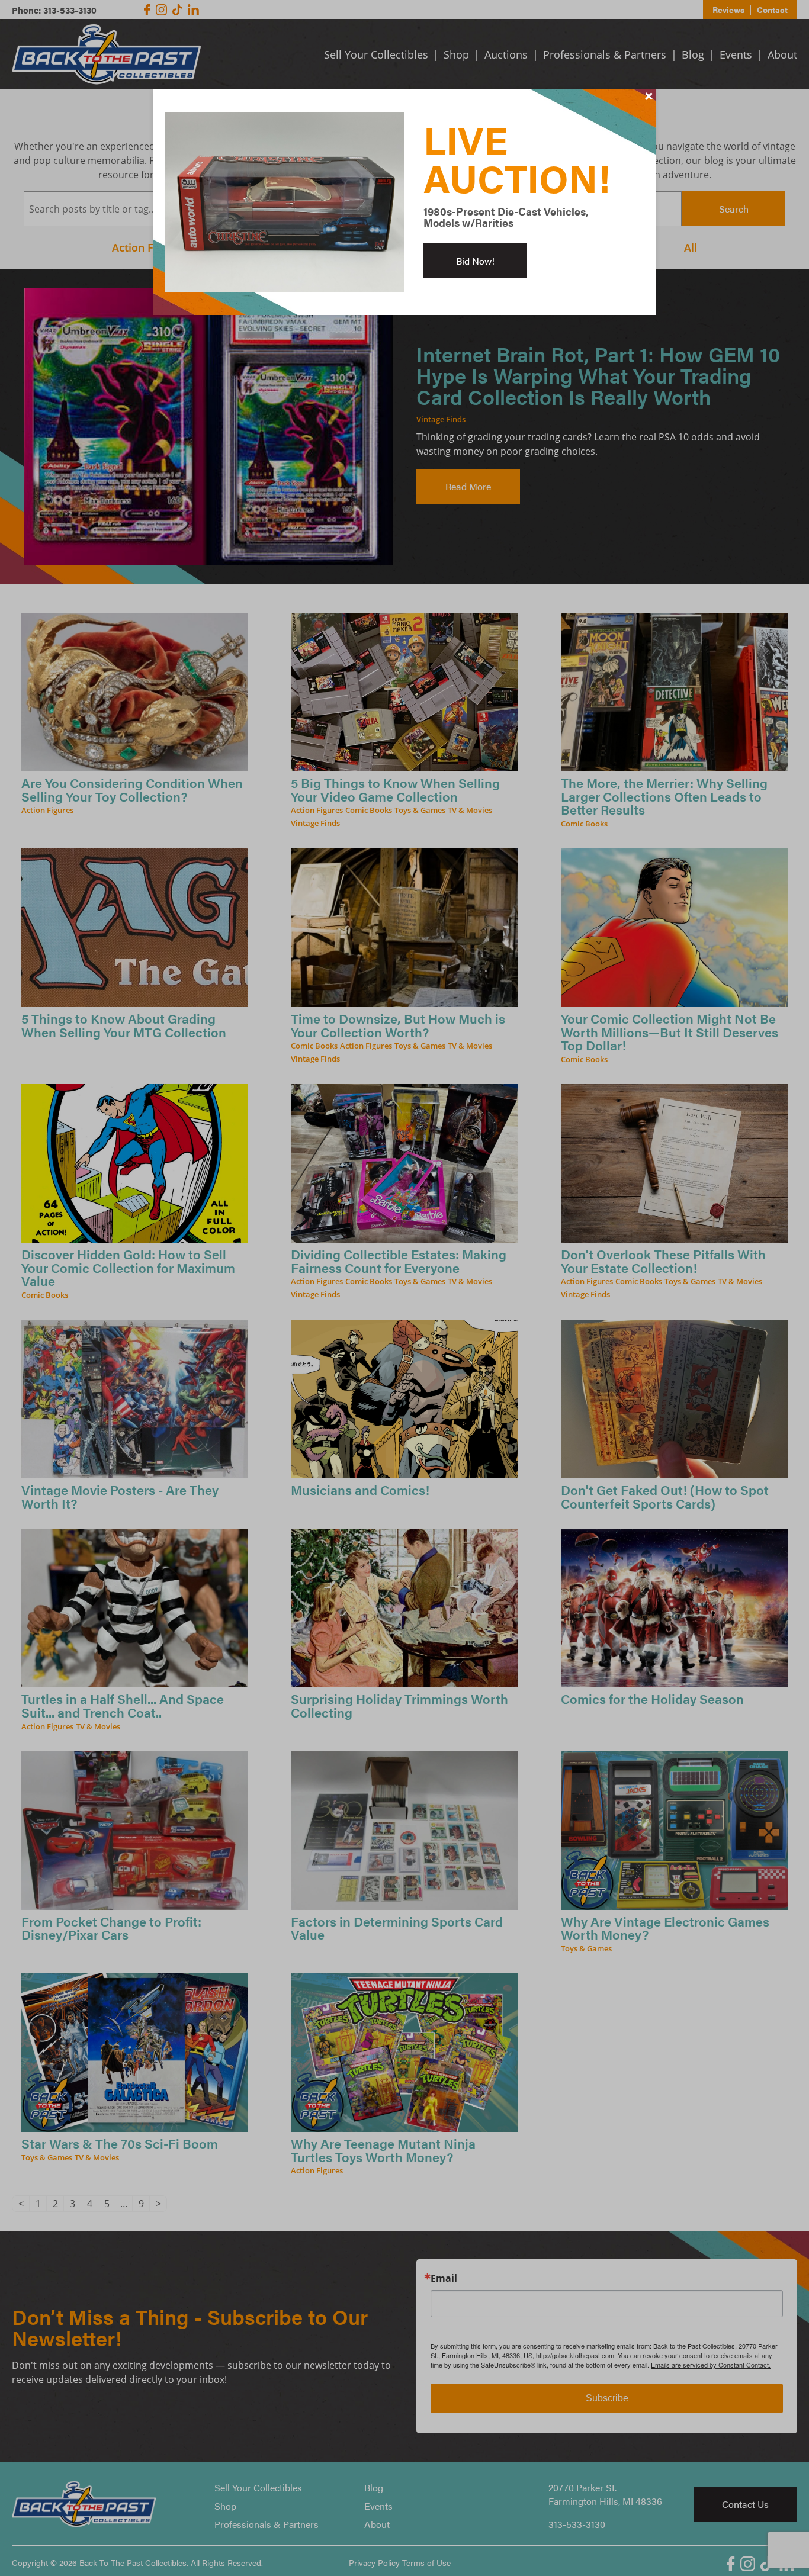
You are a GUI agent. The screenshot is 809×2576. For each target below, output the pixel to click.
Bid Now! (475, 261)
